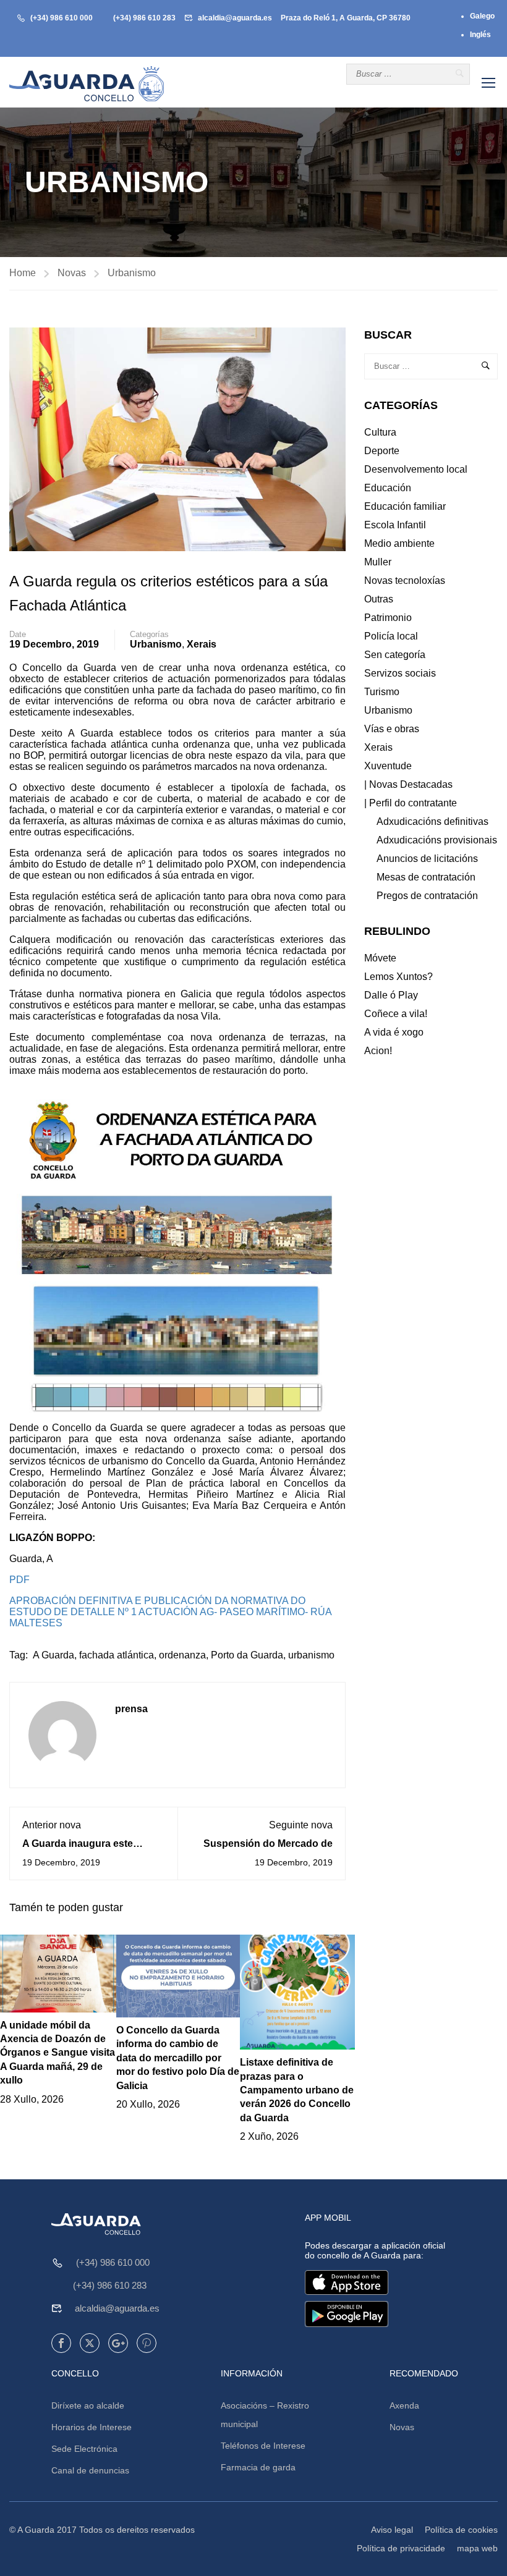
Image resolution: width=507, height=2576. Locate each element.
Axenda (404, 2405)
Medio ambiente (399, 543)
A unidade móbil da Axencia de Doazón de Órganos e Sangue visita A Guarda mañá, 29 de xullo (58, 2053)
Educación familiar (405, 506)
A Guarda (53, 1655)
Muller (378, 562)
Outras (379, 599)
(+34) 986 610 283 (144, 18)
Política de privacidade (401, 2548)
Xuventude (388, 766)
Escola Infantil (395, 525)
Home (23, 273)
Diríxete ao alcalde (88, 2405)
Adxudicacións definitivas (432, 821)
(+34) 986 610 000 (62, 18)
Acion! (378, 1051)
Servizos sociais (400, 673)
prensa (131, 1709)
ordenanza (182, 1655)
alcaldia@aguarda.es (235, 18)
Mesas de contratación (426, 877)
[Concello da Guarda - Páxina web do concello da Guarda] (87, 84)
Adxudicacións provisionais (437, 840)
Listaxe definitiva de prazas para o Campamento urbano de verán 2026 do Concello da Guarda (297, 2090)
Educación (388, 488)
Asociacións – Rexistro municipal (265, 2415)
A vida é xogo (394, 1032)
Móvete (380, 958)
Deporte (382, 451)
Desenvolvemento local (416, 469)
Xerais (202, 644)
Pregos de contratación (427, 896)
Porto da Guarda (247, 1655)
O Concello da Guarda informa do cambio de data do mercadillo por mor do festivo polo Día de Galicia (178, 2058)
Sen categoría (395, 655)
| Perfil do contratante (411, 803)
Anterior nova (52, 1825)
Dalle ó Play (391, 995)
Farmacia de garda (258, 2467)
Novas (72, 273)
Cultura (380, 432)
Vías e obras (392, 729)
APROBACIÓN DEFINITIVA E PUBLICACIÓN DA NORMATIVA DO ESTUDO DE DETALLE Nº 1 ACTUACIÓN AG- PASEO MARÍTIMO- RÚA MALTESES (170, 1612)
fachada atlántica (117, 1655)
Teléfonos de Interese (263, 2446)
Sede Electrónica (84, 2449)
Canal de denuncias (90, 2470)
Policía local (391, 636)
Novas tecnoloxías (405, 581)
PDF (19, 1580)
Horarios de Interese (92, 2427)
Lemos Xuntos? (398, 977)
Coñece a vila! (396, 1014)
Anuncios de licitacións (427, 859)
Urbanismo (132, 273)
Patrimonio (388, 618)
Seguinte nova (301, 1825)
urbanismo (311, 1655)
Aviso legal (392, 2530)
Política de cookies (461, 2530)
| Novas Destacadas (408, 784)
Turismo (382, 692)
